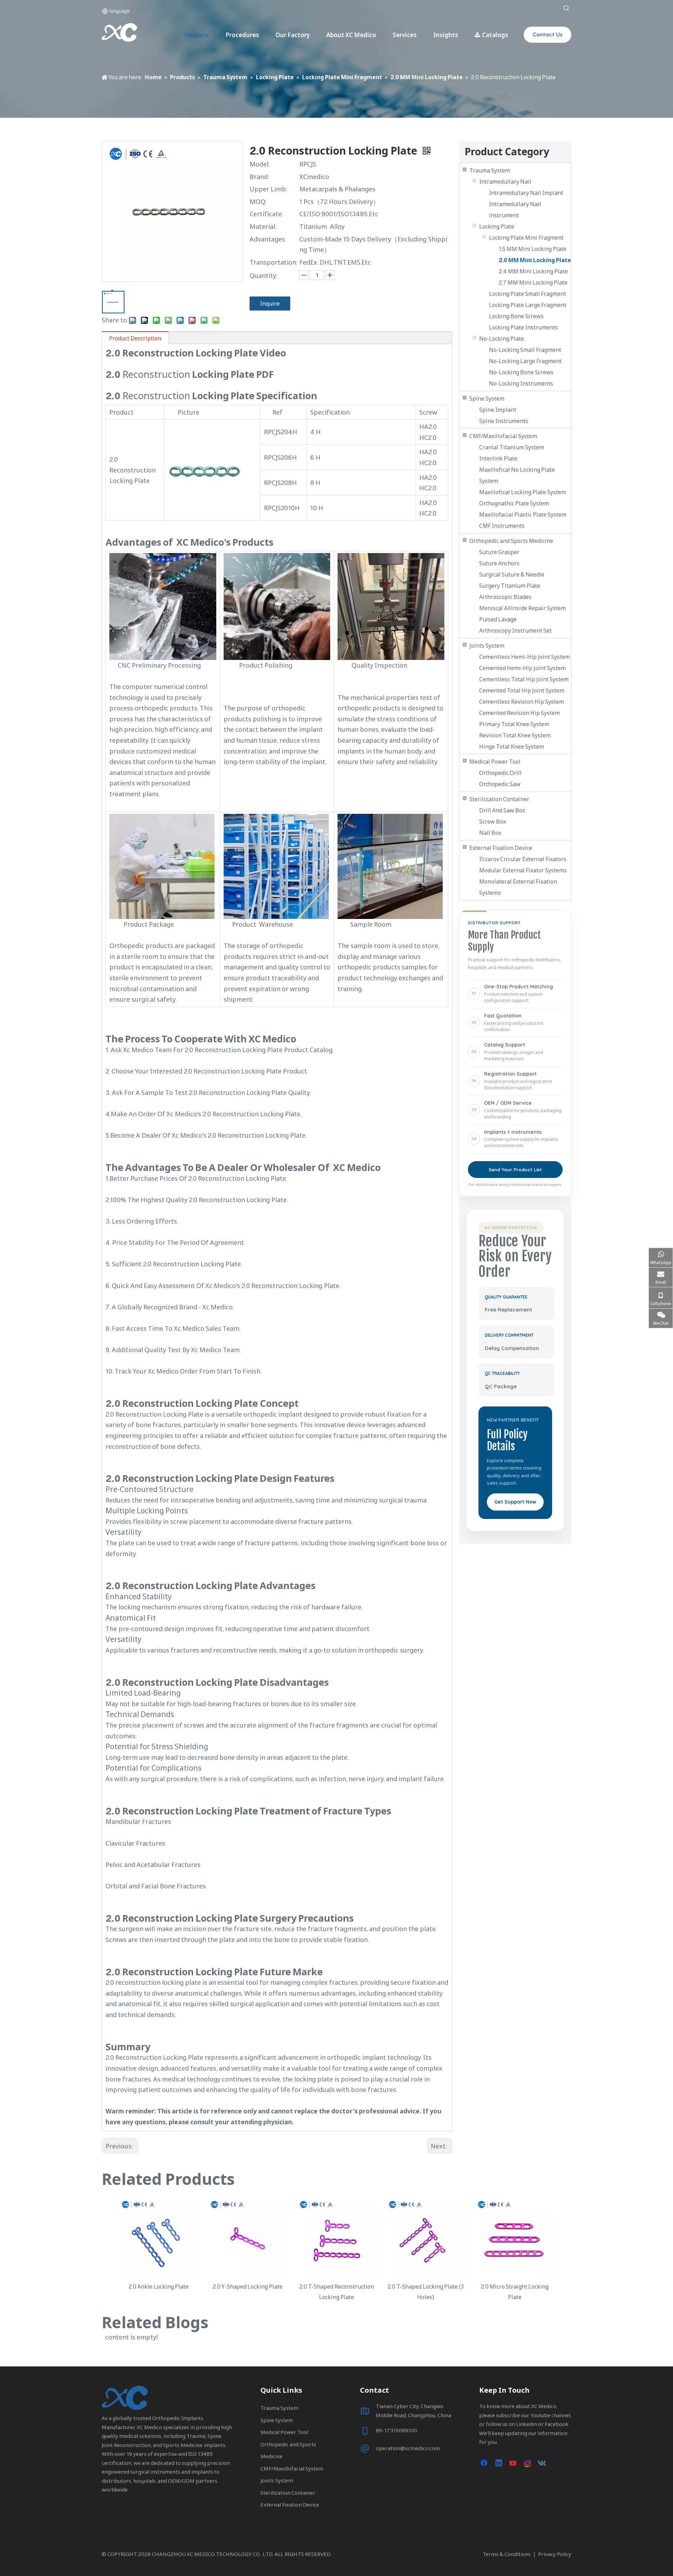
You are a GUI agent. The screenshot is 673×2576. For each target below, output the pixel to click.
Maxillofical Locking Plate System (523, 492)
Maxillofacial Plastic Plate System (523, 514)
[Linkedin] (499, 2463)
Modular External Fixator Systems (523, 870)
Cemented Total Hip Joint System (522, 690)
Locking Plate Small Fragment (528, 294)
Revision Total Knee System (515, 735)
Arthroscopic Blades (505, 597)
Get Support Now (515, 1502)
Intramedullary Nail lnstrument (515, 210)
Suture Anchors (499, 563)
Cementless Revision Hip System (522, 702)
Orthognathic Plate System (514, 503)
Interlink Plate (498, 458)
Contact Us (548, 35)
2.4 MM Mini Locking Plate (533, 271)
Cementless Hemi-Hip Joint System (525, 657)
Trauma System (490, 170)
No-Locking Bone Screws (521, 372)
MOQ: (258, 202)
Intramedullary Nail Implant (526, 193)
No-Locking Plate (502, 339)
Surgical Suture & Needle (512, 574)
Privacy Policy (555, 2554)
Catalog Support (505, 1045)
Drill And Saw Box (502, 810)
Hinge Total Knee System (512, 747)
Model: (260, 164)
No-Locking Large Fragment (525, 361)
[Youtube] (514, 2463)
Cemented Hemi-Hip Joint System (522, 668)
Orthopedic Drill (500, 773)
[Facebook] (485, 2463)
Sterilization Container (499, 799)
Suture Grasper (499, 552)
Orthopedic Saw (500, 784)
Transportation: (274, 262)
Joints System (487, 646)
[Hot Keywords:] (566, 8)
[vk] (542, 2463)
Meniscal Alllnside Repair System (522, 608)
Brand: (259, 177)
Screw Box (492, 822)
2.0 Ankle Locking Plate (159, 2287)
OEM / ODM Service (508, 1103)
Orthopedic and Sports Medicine (511, 541)
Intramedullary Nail (505, 182)
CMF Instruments (502, 526)
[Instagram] (528, 2463)
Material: (263, 226)
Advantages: (268, 239)
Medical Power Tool (495, 762)
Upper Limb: (268, 189)
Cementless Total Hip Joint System (524, 679)
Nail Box (490, 833)
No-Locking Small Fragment (525, 350)
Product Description (135, 338)
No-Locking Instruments (521, 383)
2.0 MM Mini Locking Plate (535, 260)
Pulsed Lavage (498, 619)
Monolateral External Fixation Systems (518, 887)
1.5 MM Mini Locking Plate (533, 249)
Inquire (270, 304)
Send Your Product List (515, 1170)
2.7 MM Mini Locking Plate (533, 282)
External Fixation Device (501, 848)
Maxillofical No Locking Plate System (517, 475)
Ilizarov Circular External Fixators (523, 859)
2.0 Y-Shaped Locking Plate (248, 2287)
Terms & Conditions (507, 2554)
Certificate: (266, 214)
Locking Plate (497, 226)
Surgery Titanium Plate (510, 586)
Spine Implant (498, 410)
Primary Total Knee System (514, 724)
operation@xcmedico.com (408, 2448)
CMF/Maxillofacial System (503, 436)
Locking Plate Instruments (524, 327)
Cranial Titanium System (512, 447)
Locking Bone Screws (516, 316)
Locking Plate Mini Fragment (526, 238)
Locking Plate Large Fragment (528, 305)
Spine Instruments (504, 421)
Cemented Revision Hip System (519, 713)
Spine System (487, 398)
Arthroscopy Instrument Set (515, 631)
